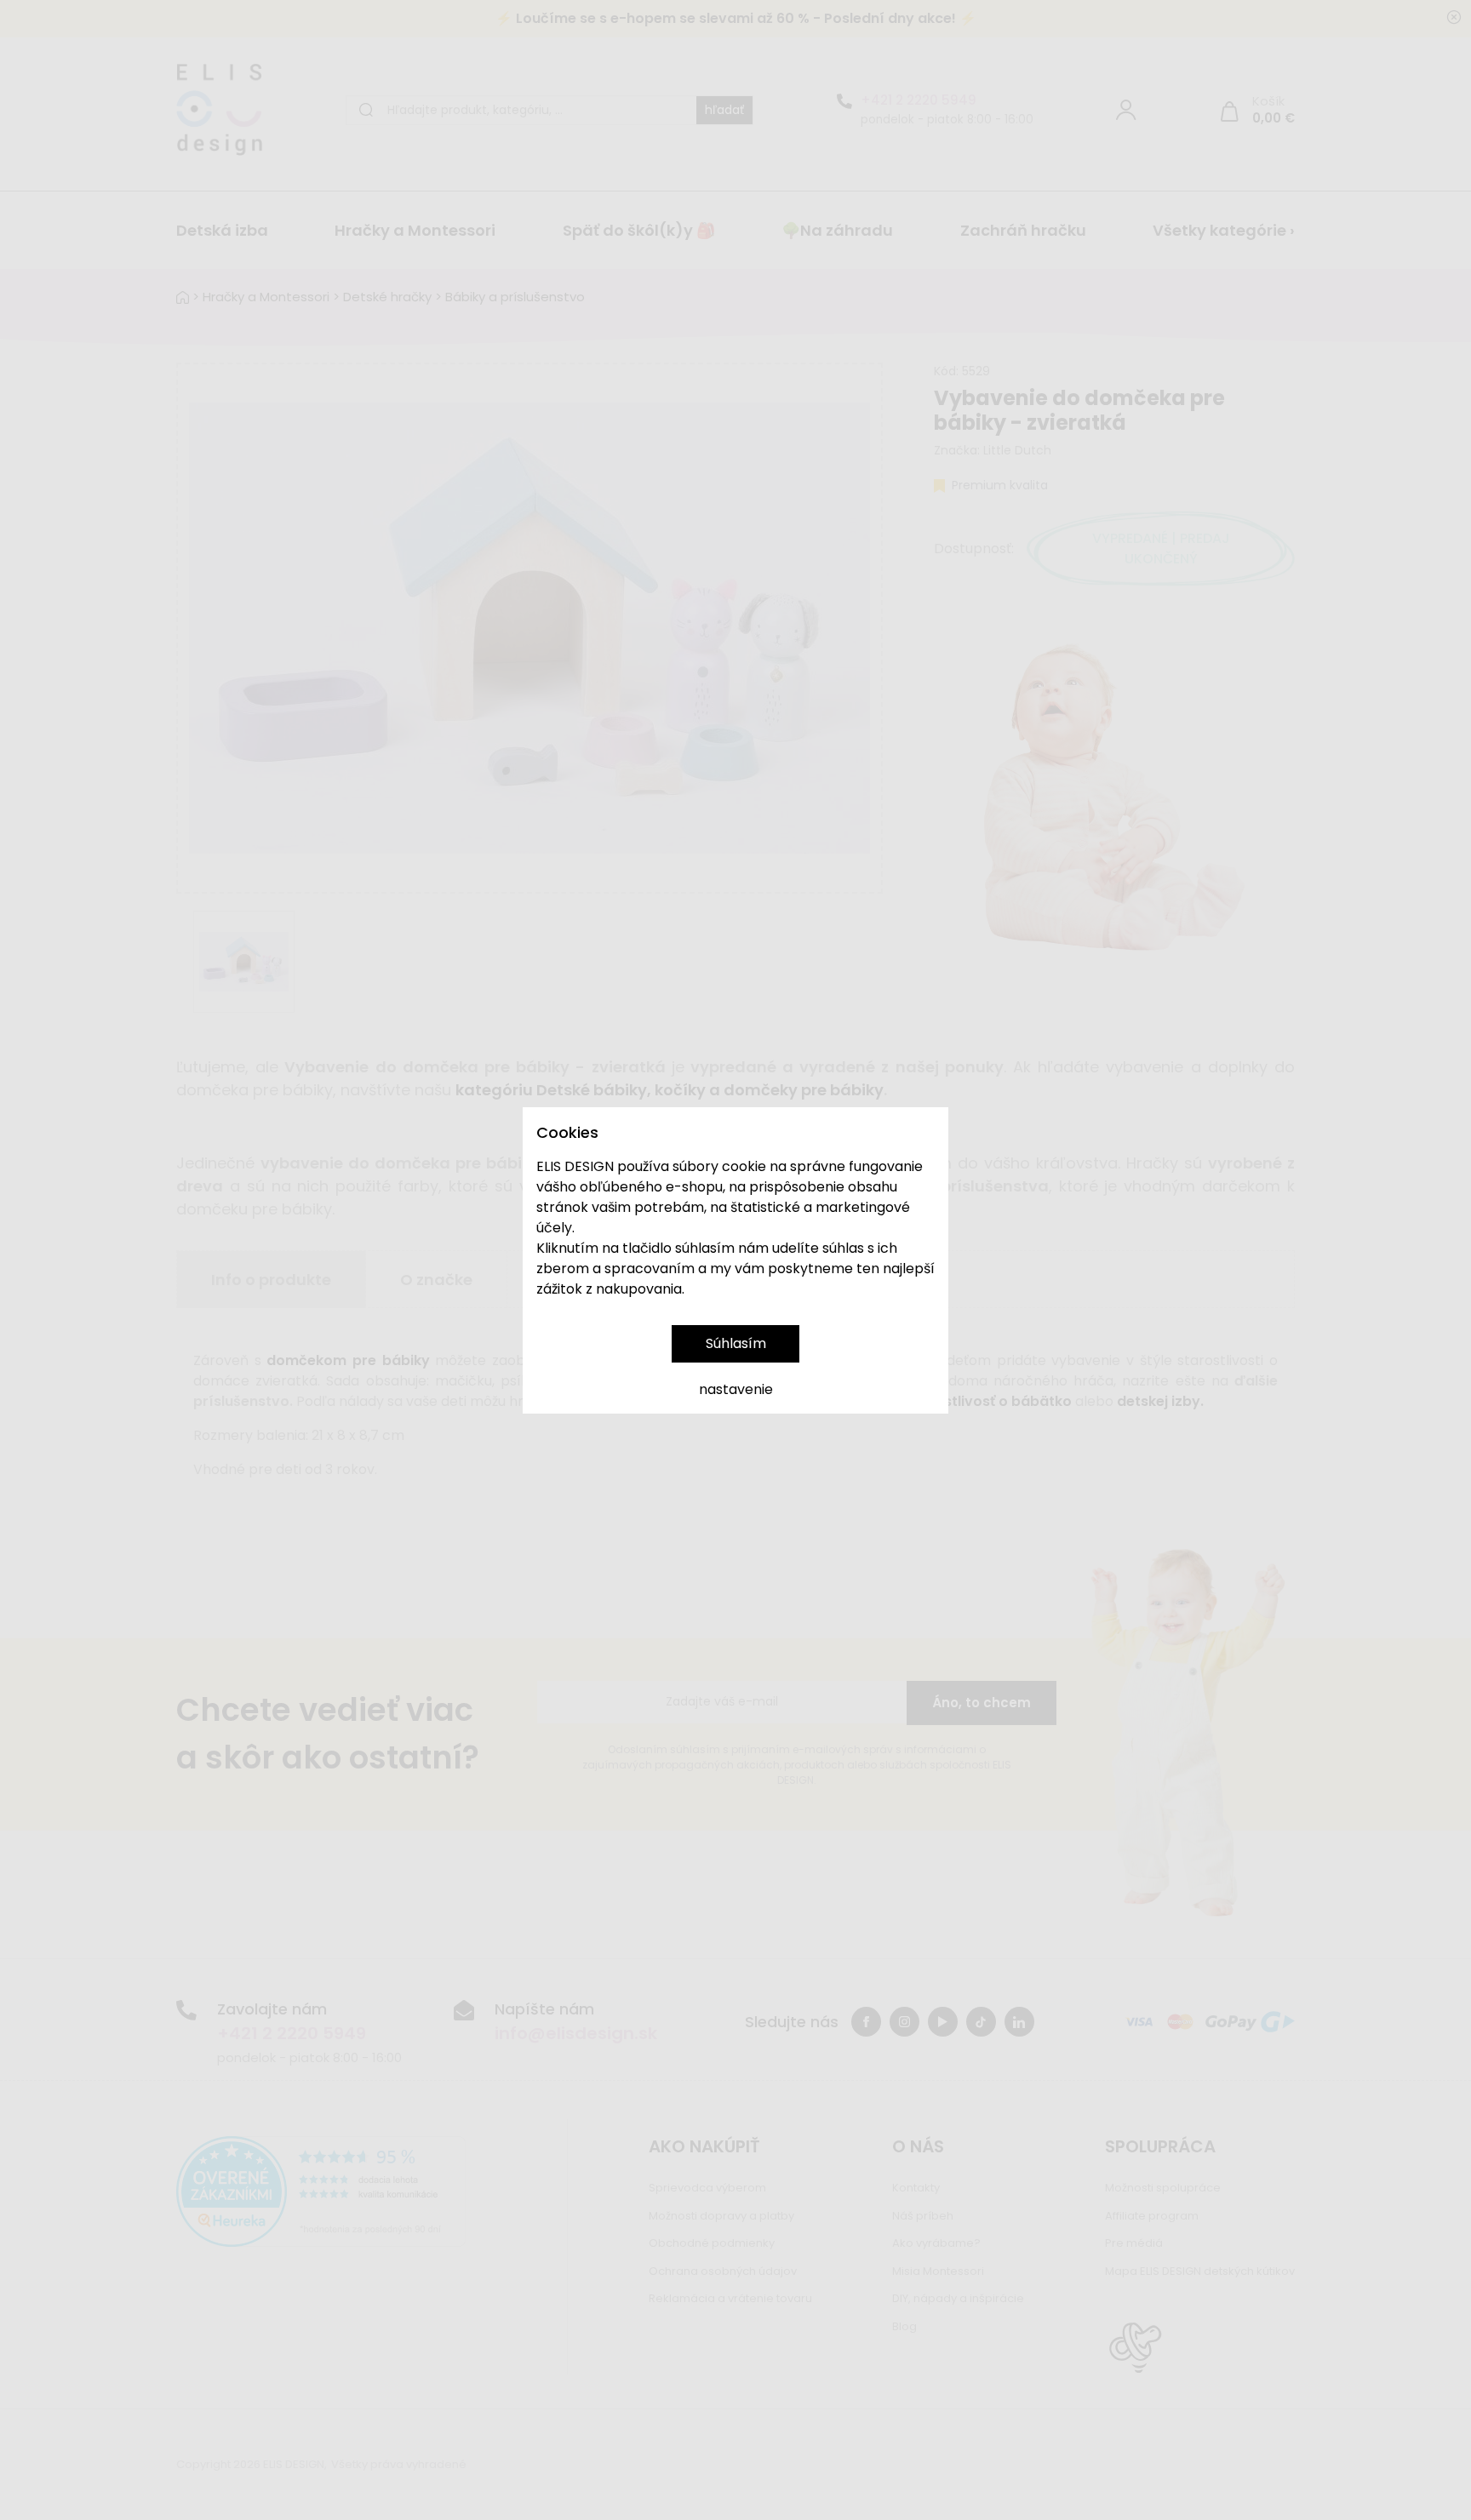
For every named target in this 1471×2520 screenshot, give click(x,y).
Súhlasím (736, 1343)
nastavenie (736, 1389)
